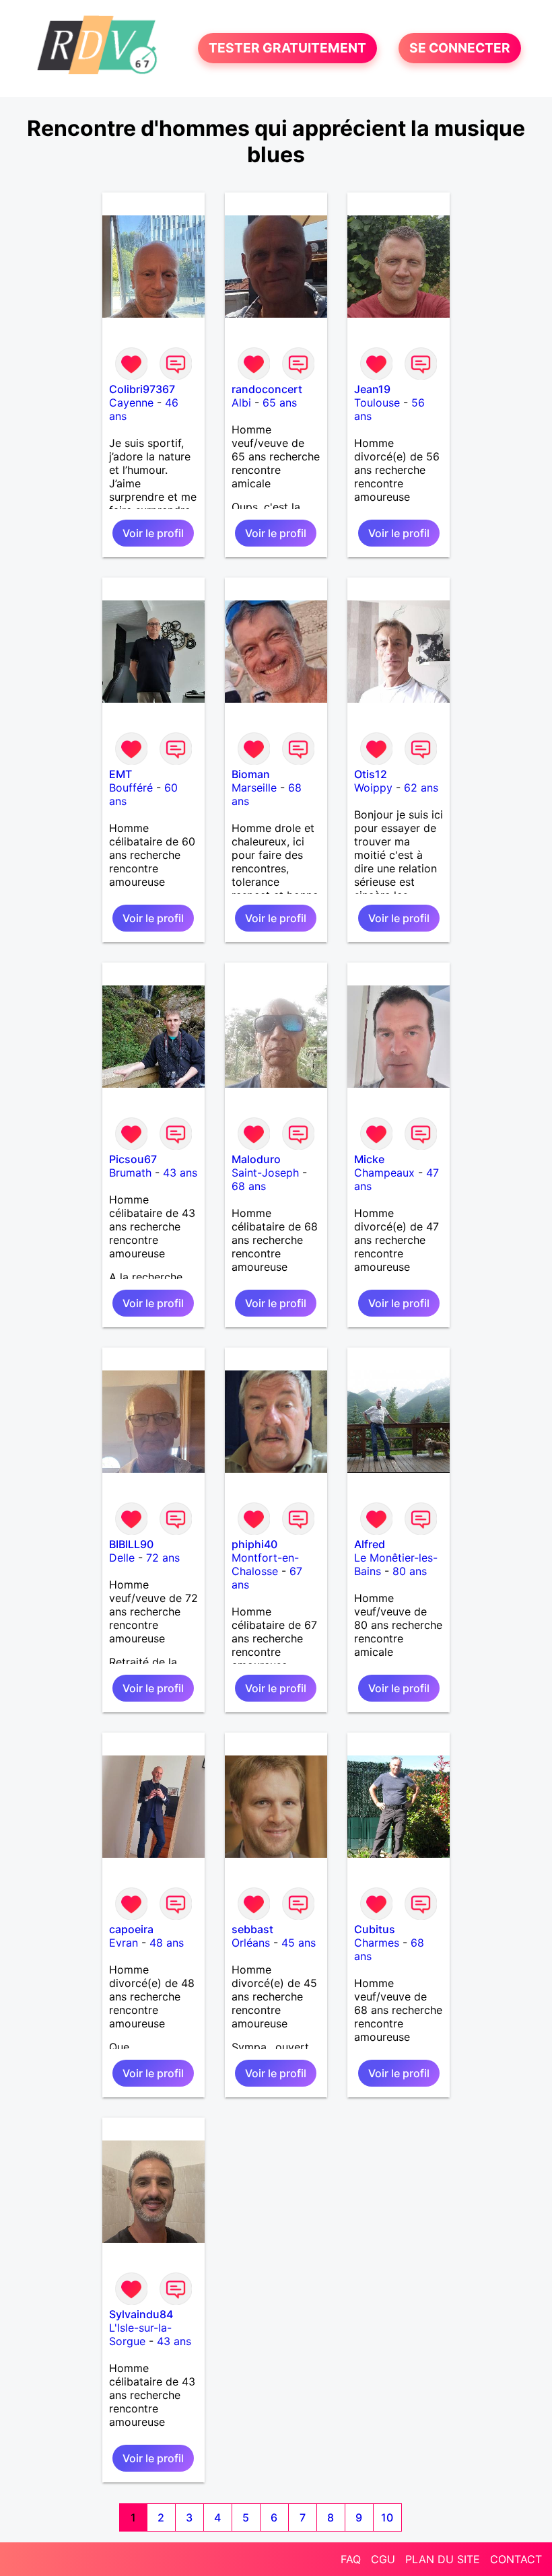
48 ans (167, 1943)
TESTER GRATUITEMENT (287, 48)
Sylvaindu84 (141, 2314)
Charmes (377, 1943)
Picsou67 (133, 1159)
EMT (120, 774)
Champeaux (384, 1173)
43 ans (180, 1173)
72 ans (163, 1558)
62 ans (421, 788)
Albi (241, 403)
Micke (369, 1159)
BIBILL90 (131, 1544)
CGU (383, 2559)
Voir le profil (153, 533)
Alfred (370, 1544)
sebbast (252, 1929)
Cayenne (131, 403)
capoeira (131, 1929)
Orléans (251, 1943)
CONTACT (516, 2559)
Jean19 (372, 389)
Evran (124, 1943)
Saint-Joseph (265, 1173)
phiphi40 (254, 1544)
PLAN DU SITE (443, 2559)
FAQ (351, 2559)
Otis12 (371, 774)
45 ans (299, 1943)
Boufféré (131, 788)
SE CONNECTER (460, 48)
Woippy (373, 788)
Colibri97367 (142, 389)
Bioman (251, 774)
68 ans (249, 1186)
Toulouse (377, 403)
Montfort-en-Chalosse (265, 1564)
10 (387, 2517)
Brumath (130, 1173)
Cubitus (375, 1929)
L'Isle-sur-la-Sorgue (140, 2334)
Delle (122, 1558)
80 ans (410, 1571)
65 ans (280, 403)
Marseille (254, 788)
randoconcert (267, 389)
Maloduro (256, 1159)
